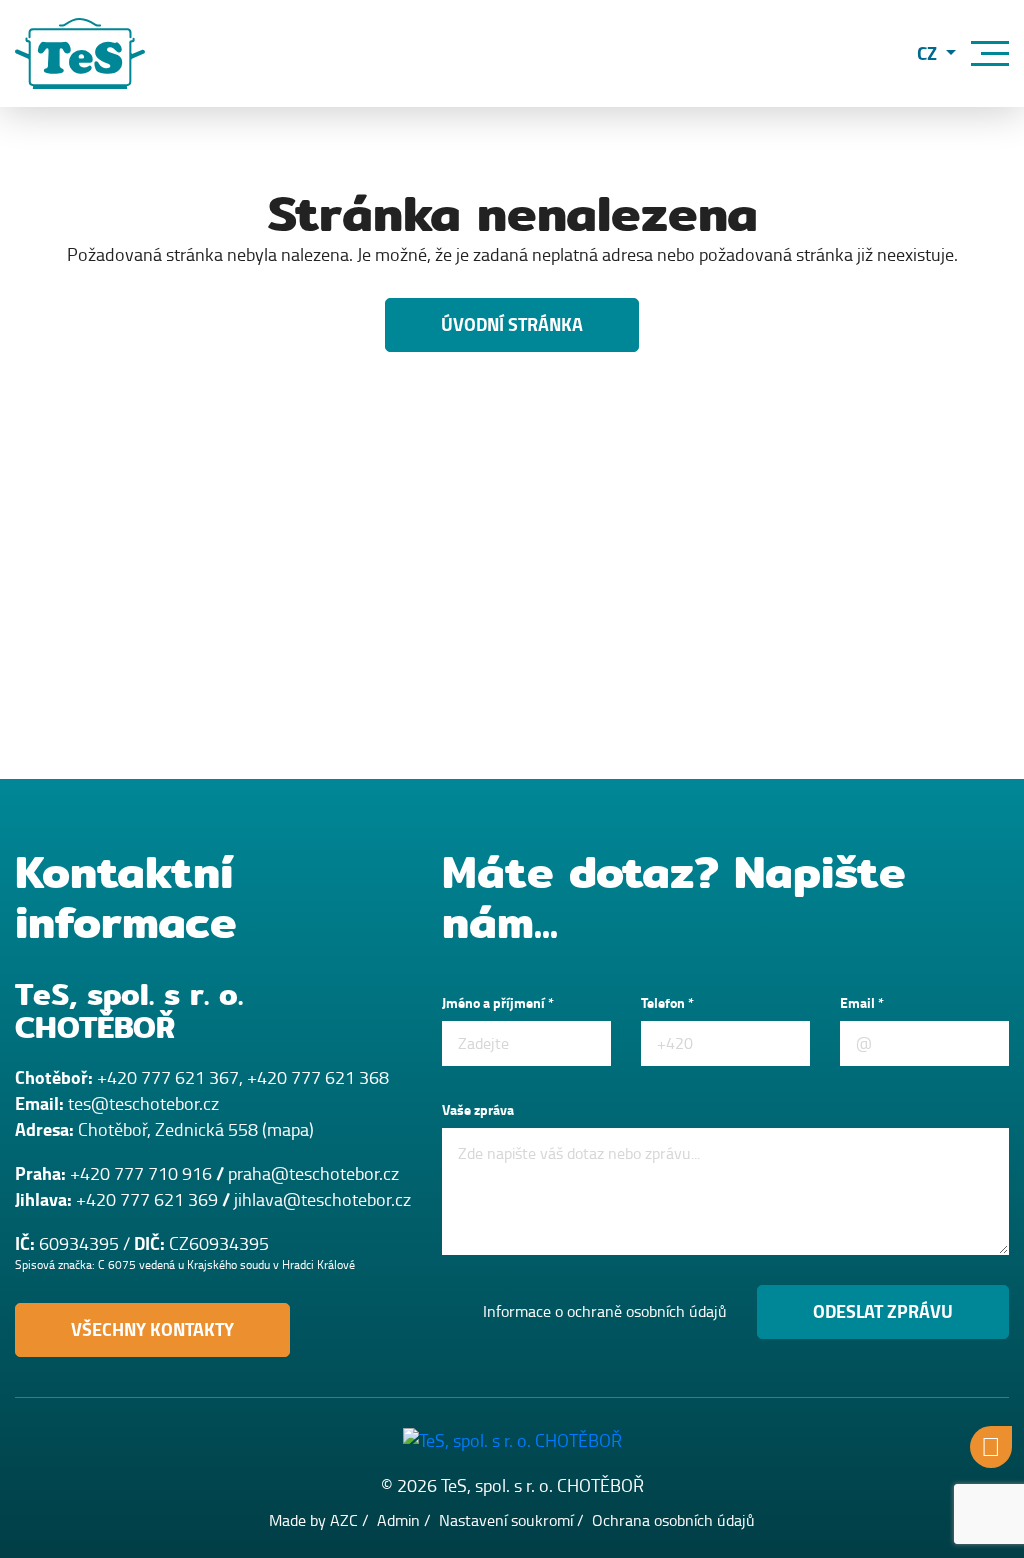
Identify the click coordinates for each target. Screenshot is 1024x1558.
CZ (929, 53)
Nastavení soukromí (506, 1520)
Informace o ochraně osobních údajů (605, 1312)
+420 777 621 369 (147, 1200)
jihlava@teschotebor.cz (322, 1200)
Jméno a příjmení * (498, 1003)
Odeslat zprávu (883, 1312)
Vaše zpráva (478, 1110)
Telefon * (667, 1003)
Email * (862, 1003)
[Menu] (990, 53)
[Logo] (80, 53)
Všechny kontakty (152, 1330)
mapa (288, 1130)
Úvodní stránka (512, 325)
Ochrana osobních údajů (673, 1520)
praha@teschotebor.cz (313, 1174)
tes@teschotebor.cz (143, 1104)
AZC (344, 1520)
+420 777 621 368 (318, 1078)
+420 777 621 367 (168, 1078)
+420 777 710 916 (141, 1174)
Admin (398, 1520)
